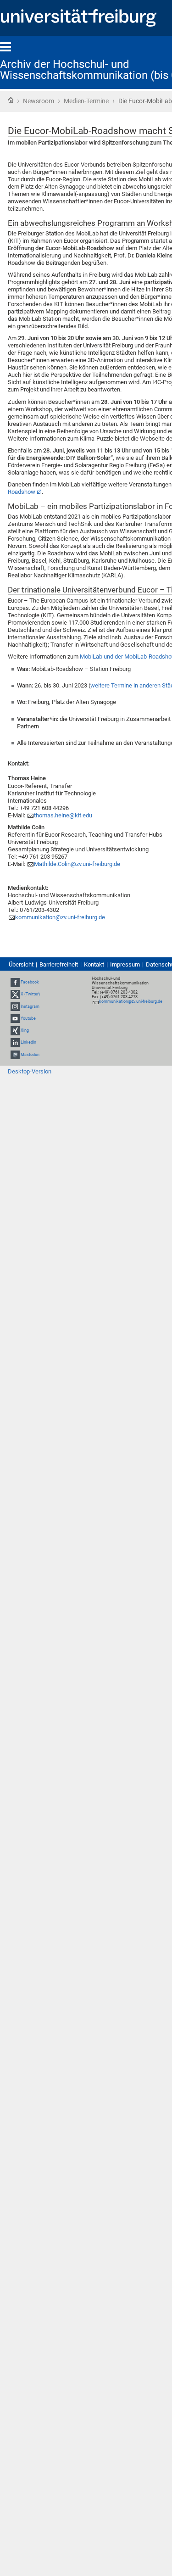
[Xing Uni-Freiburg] (15, 1030)
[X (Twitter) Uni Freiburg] (15, 995)
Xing (25, 1030)
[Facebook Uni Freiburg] (15, 982)
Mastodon (30, 1055)
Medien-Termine (86, 101)
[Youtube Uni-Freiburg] (15, 1018)
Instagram (30, 1006)
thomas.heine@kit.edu (63, 815)
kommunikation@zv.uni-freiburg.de (60, 917)
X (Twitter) (30, 995)
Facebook (30, 982)
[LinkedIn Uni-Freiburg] (15, 1042)
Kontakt (94, 964)
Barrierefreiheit (59, 964)
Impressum (125, 964)
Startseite (11, 100)
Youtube (28, 1018)
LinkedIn (28, 1042)
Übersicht (21, 964)
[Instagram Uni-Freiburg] (15, 1006)
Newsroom (39, 101)
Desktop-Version (30, 1071)
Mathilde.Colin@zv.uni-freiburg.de (77, 864)
